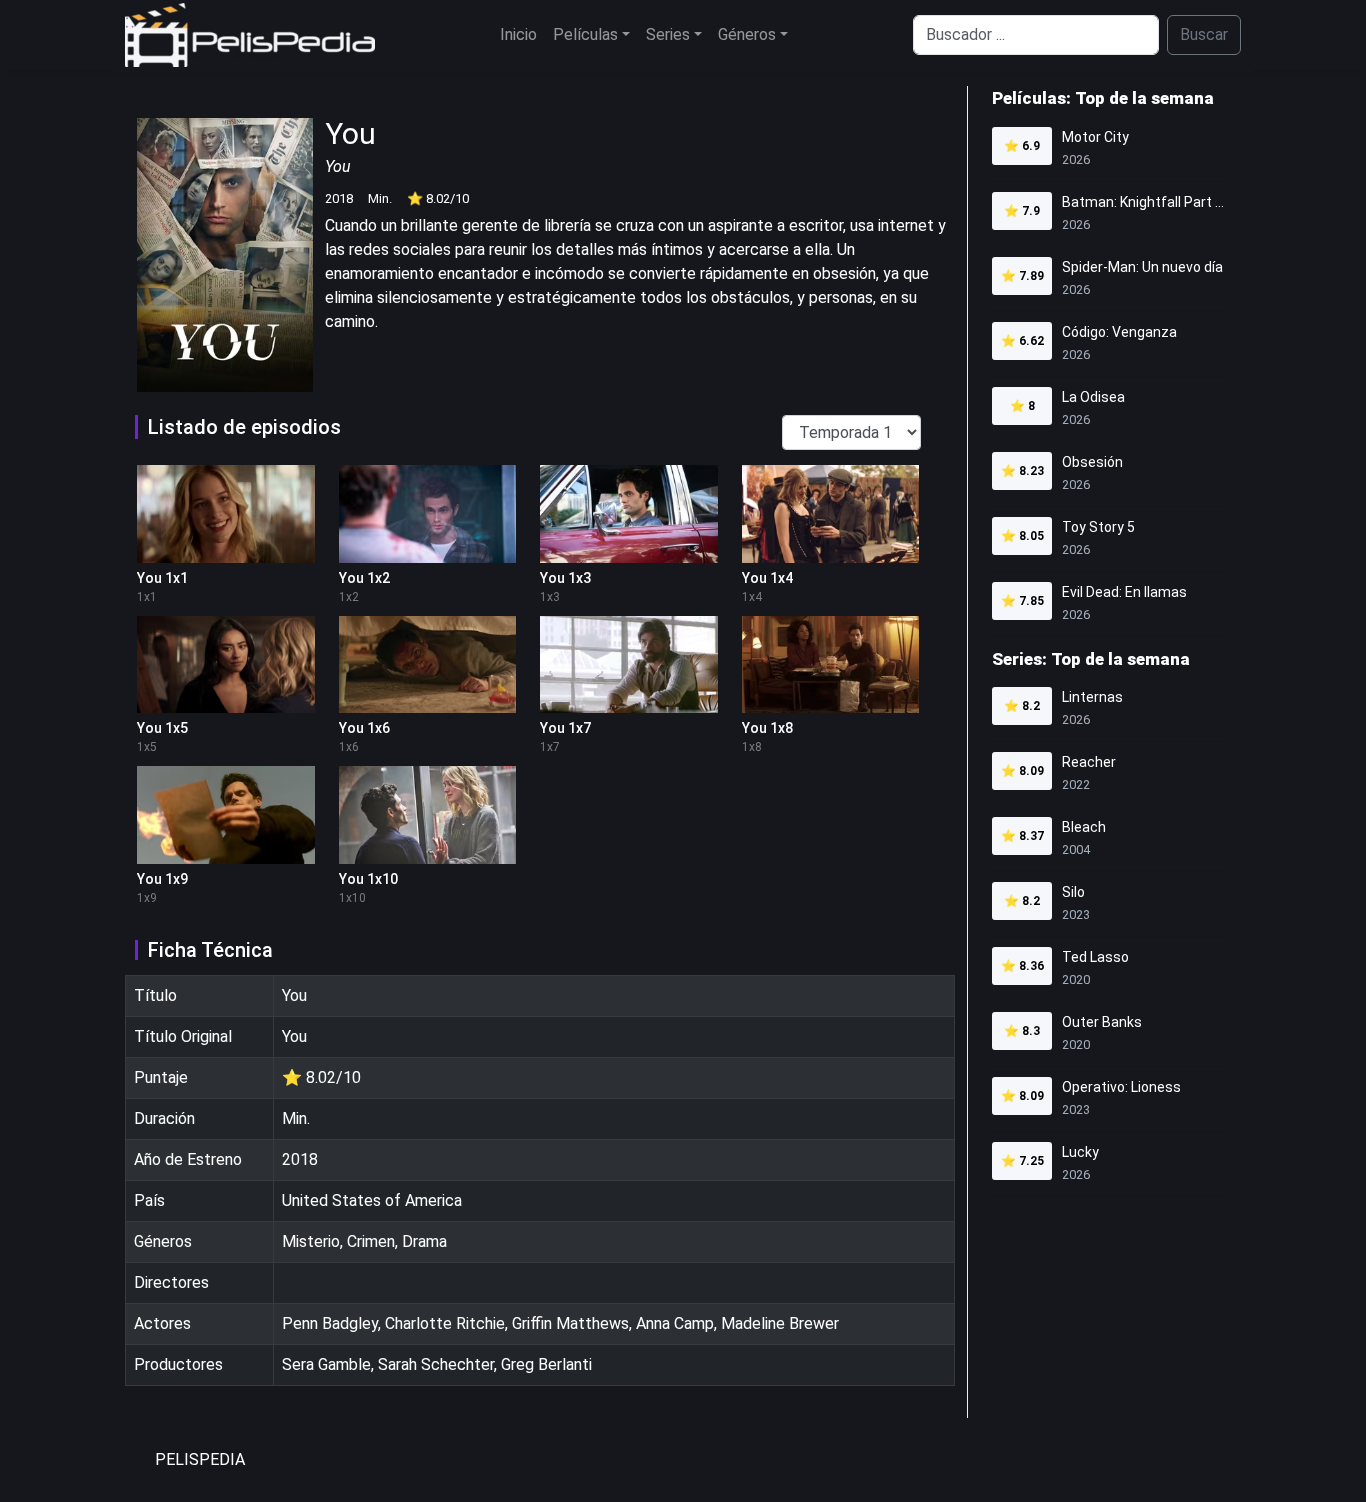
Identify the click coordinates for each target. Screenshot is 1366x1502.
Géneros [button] (747, 34)
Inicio (518, 34)
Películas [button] (585, 34)
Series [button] (668, 34)
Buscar (1204, 34)
